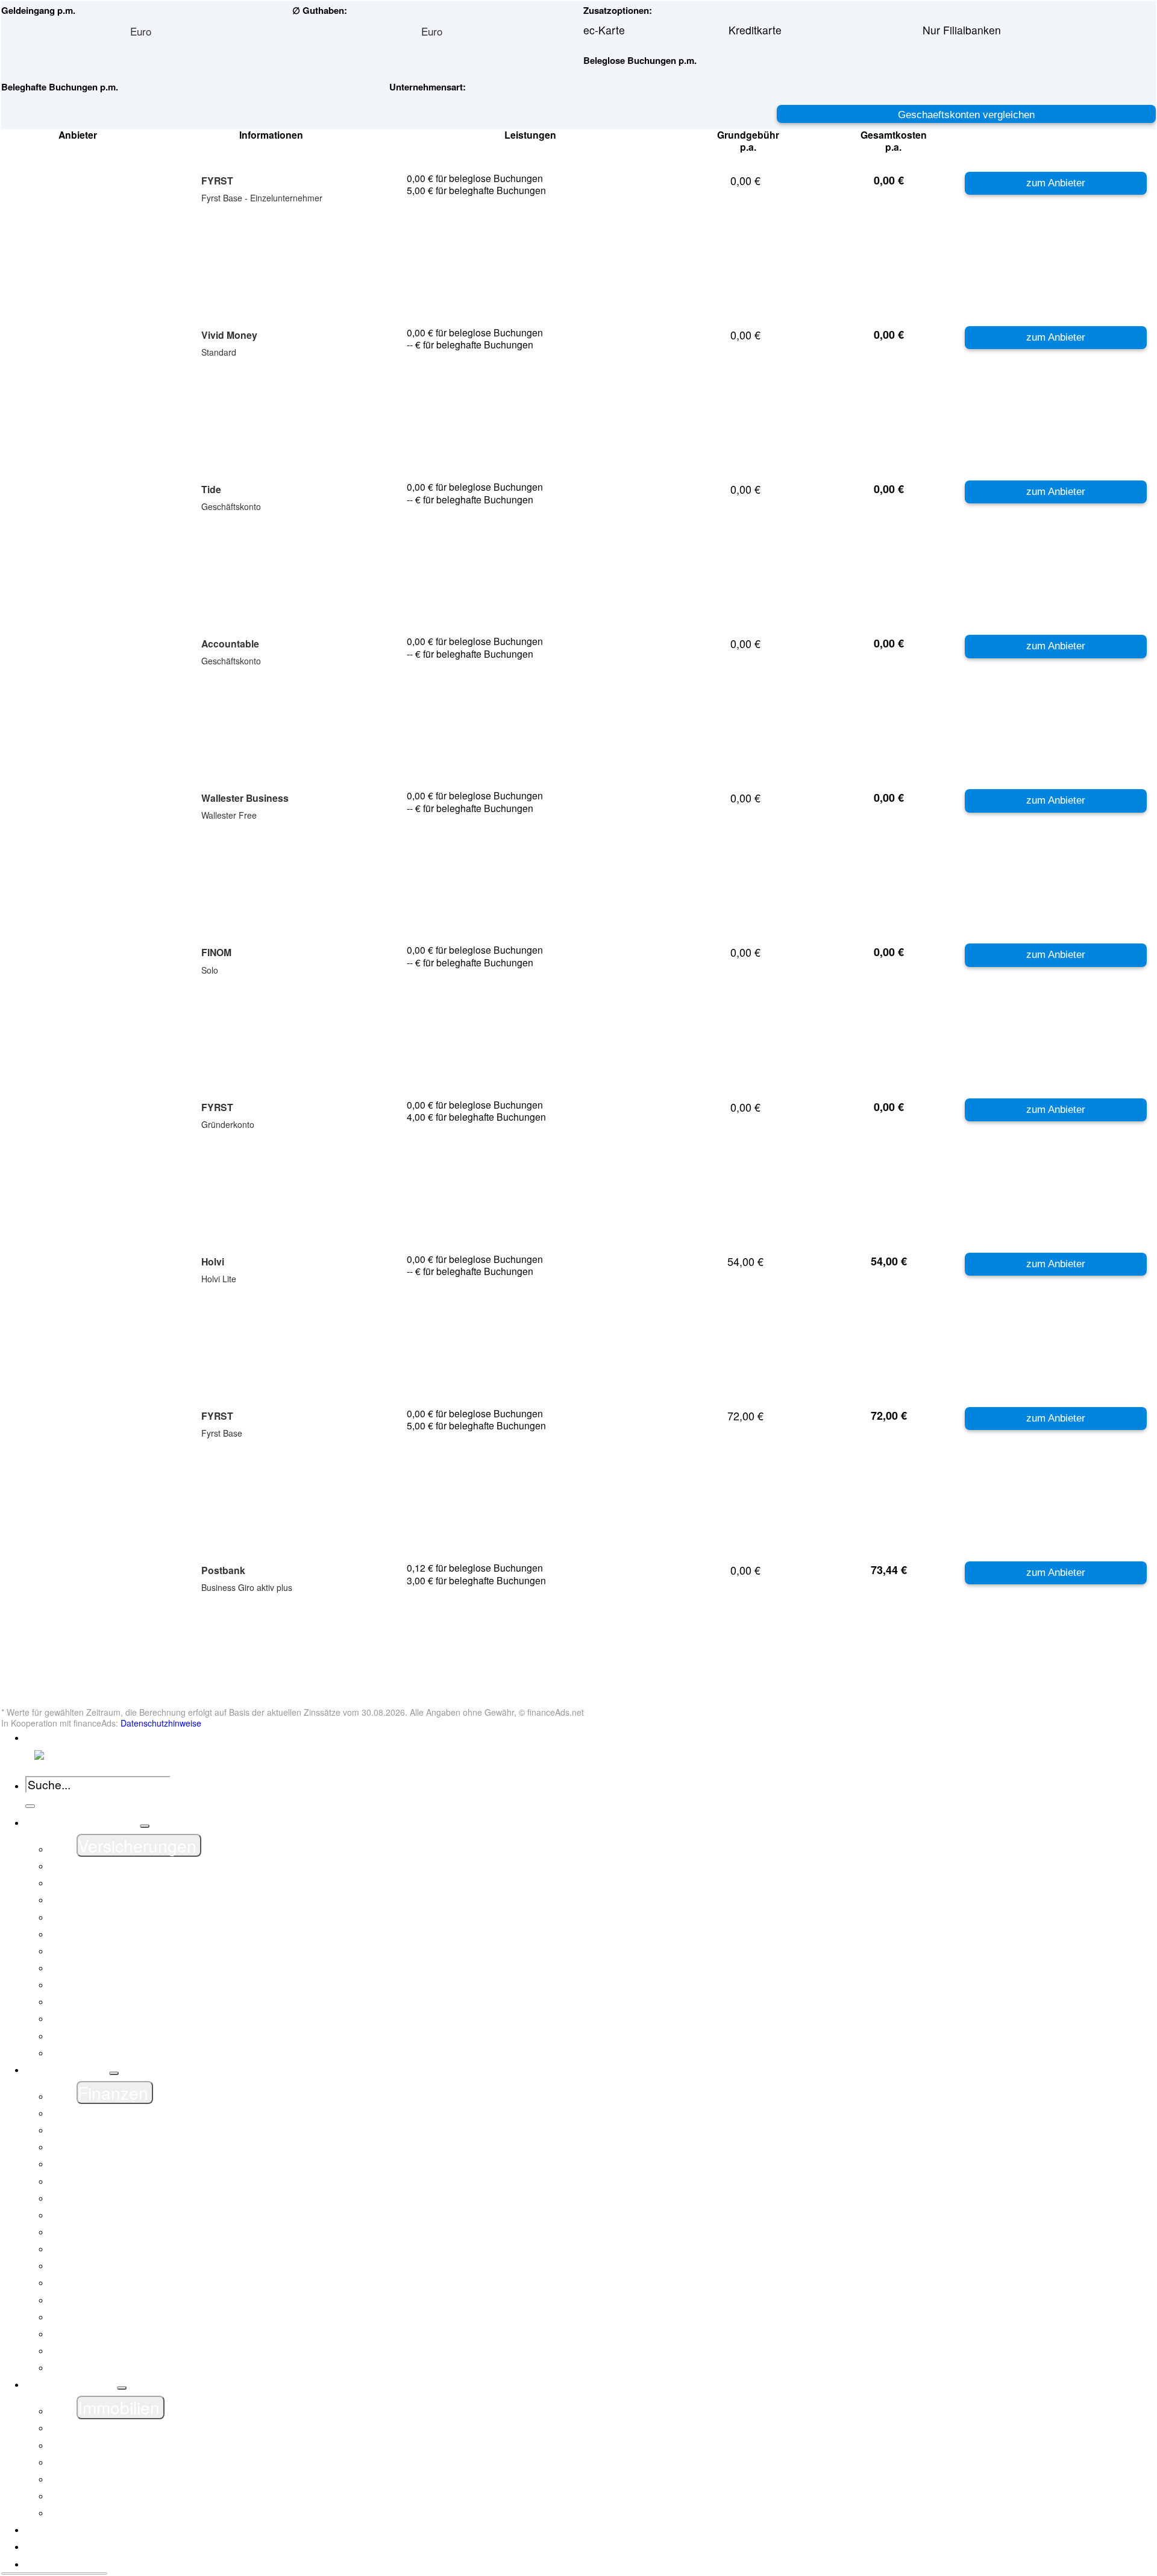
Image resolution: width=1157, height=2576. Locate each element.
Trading (95, 2367)
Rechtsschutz (109, 1985)
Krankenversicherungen (134, 1951)
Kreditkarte (103, 2266)
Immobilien (70, 2384)
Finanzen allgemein (124, 2113)
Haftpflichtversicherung (132, 1917)
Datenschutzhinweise (161, 1723)
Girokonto (100, 2215)
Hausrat (96, 1934)
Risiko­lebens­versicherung (138, 2018)
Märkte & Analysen (89, 2530)
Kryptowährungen (119, 2282)
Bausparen (103, 2479)
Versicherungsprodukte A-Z (142, 1883)
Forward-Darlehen (120, 2496)
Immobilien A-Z (113, 2445)
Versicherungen (81, 1822)
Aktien (92, 2147)
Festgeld (97, 2181)
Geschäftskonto (114, 2198)
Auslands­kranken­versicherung (149, 2001)
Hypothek (99, 2513)
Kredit (91, 2249)
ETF (87, 2164)
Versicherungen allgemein (139, 1866)
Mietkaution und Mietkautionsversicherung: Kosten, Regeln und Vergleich (252, 2300)
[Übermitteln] (30, 1806)
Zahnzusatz (105, 2053)
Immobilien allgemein (127, 2428)
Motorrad (98, 1968)
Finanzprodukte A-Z (124, 2130)
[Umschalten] (145, 1826)
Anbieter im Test (82, 2546)
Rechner (64, 2564)
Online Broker (110, 2334)
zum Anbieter (1056, 183)
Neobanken (104, 2317)
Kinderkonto (105, 2232)
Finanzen (66, 2070)
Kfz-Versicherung (118, 1900)
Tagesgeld (101, 2351)
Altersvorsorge (111, 2036)
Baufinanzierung (116, 2462)
